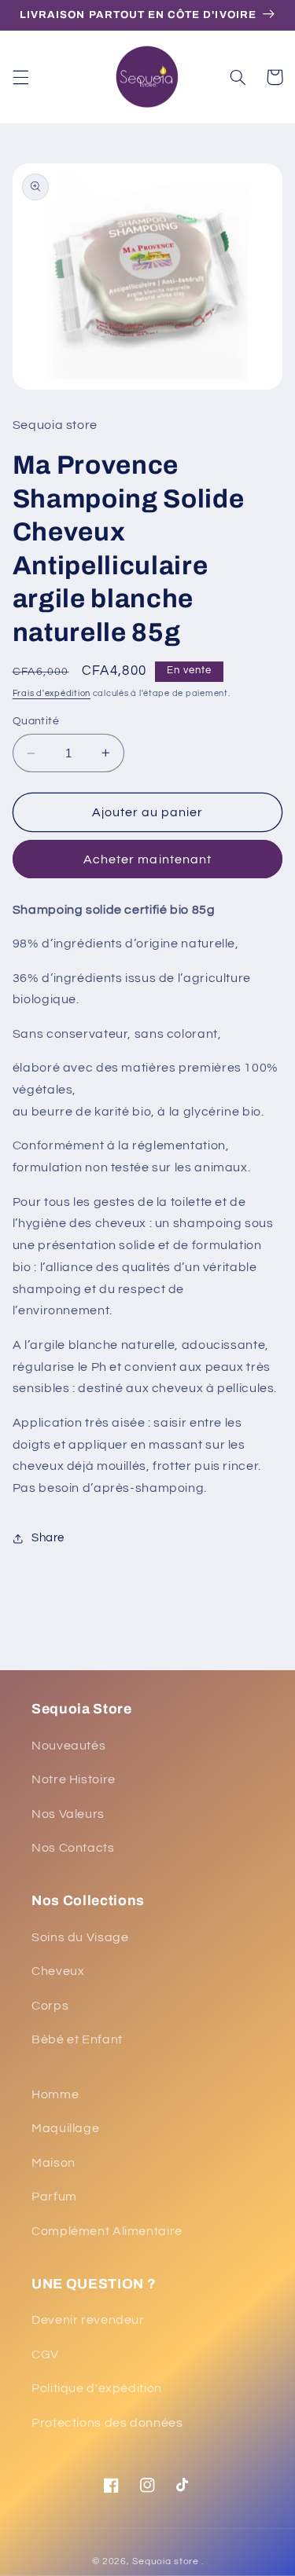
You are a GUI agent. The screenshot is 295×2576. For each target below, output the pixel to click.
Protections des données (107, 2423)
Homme (55, 2094)
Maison (53, 2163)
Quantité (36, 721)
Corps (50, 2006)
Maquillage (65, 2128)
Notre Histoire (74, 1779)
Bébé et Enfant (77, 2039)
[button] (20, 77)
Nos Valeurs (68, 1814)
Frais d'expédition (52, 693)
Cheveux (58, 1971)
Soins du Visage (80, 1937)
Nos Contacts (73, 1848)
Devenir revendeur (88, 2320)
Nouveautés (68, 1746)
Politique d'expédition (97, 2388)
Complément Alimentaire (107, 2231)
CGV (45, 2354)
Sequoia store (166, 2561)
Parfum (54, 2197)
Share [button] (48, 1538)
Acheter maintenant (147, 859)
